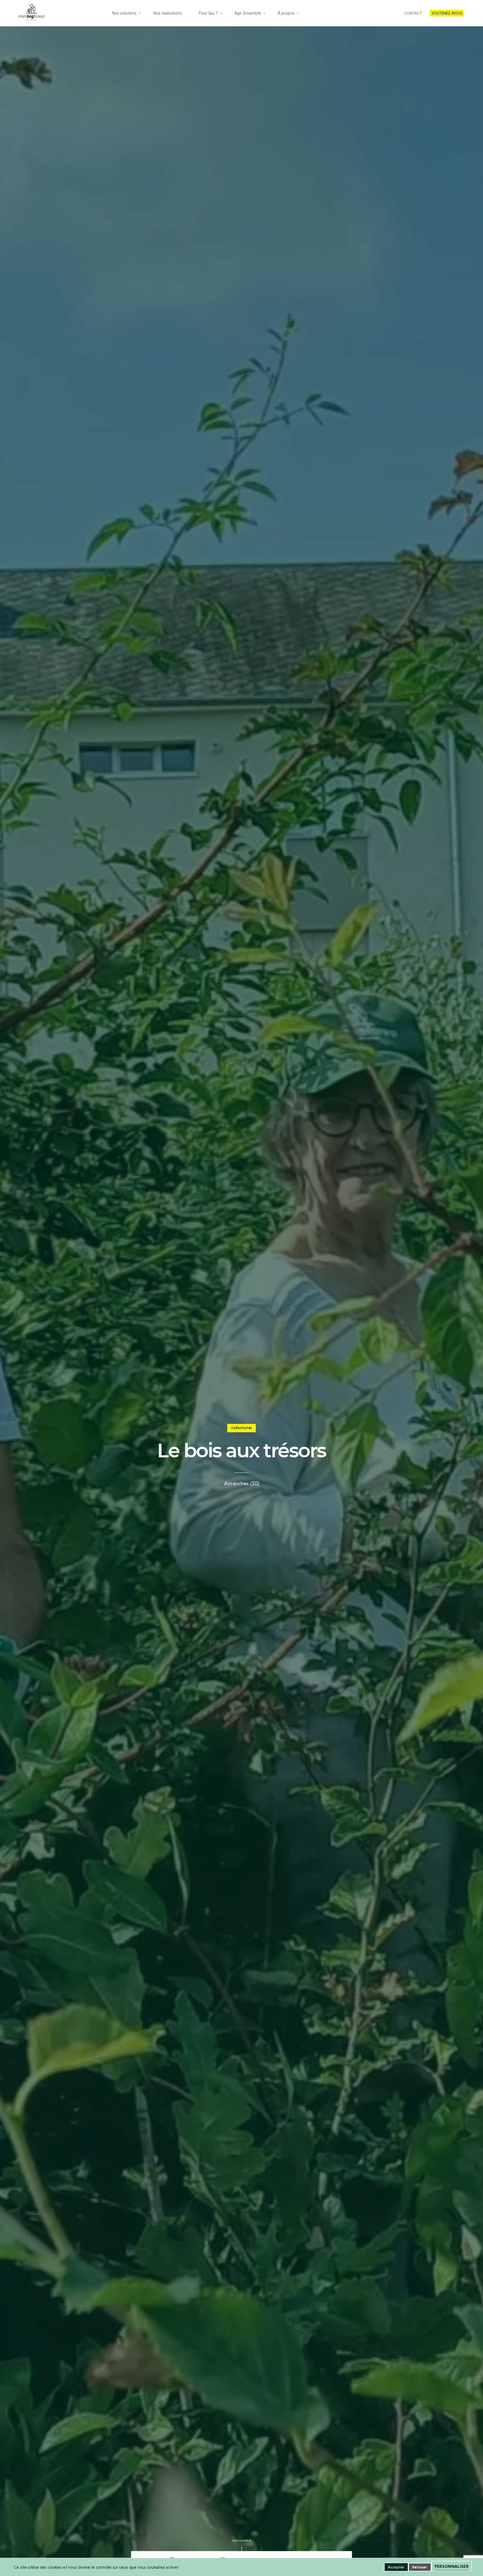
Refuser (420, 2567)
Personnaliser (452, 2566)
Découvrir (242, 2541)
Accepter (396, 2567)
